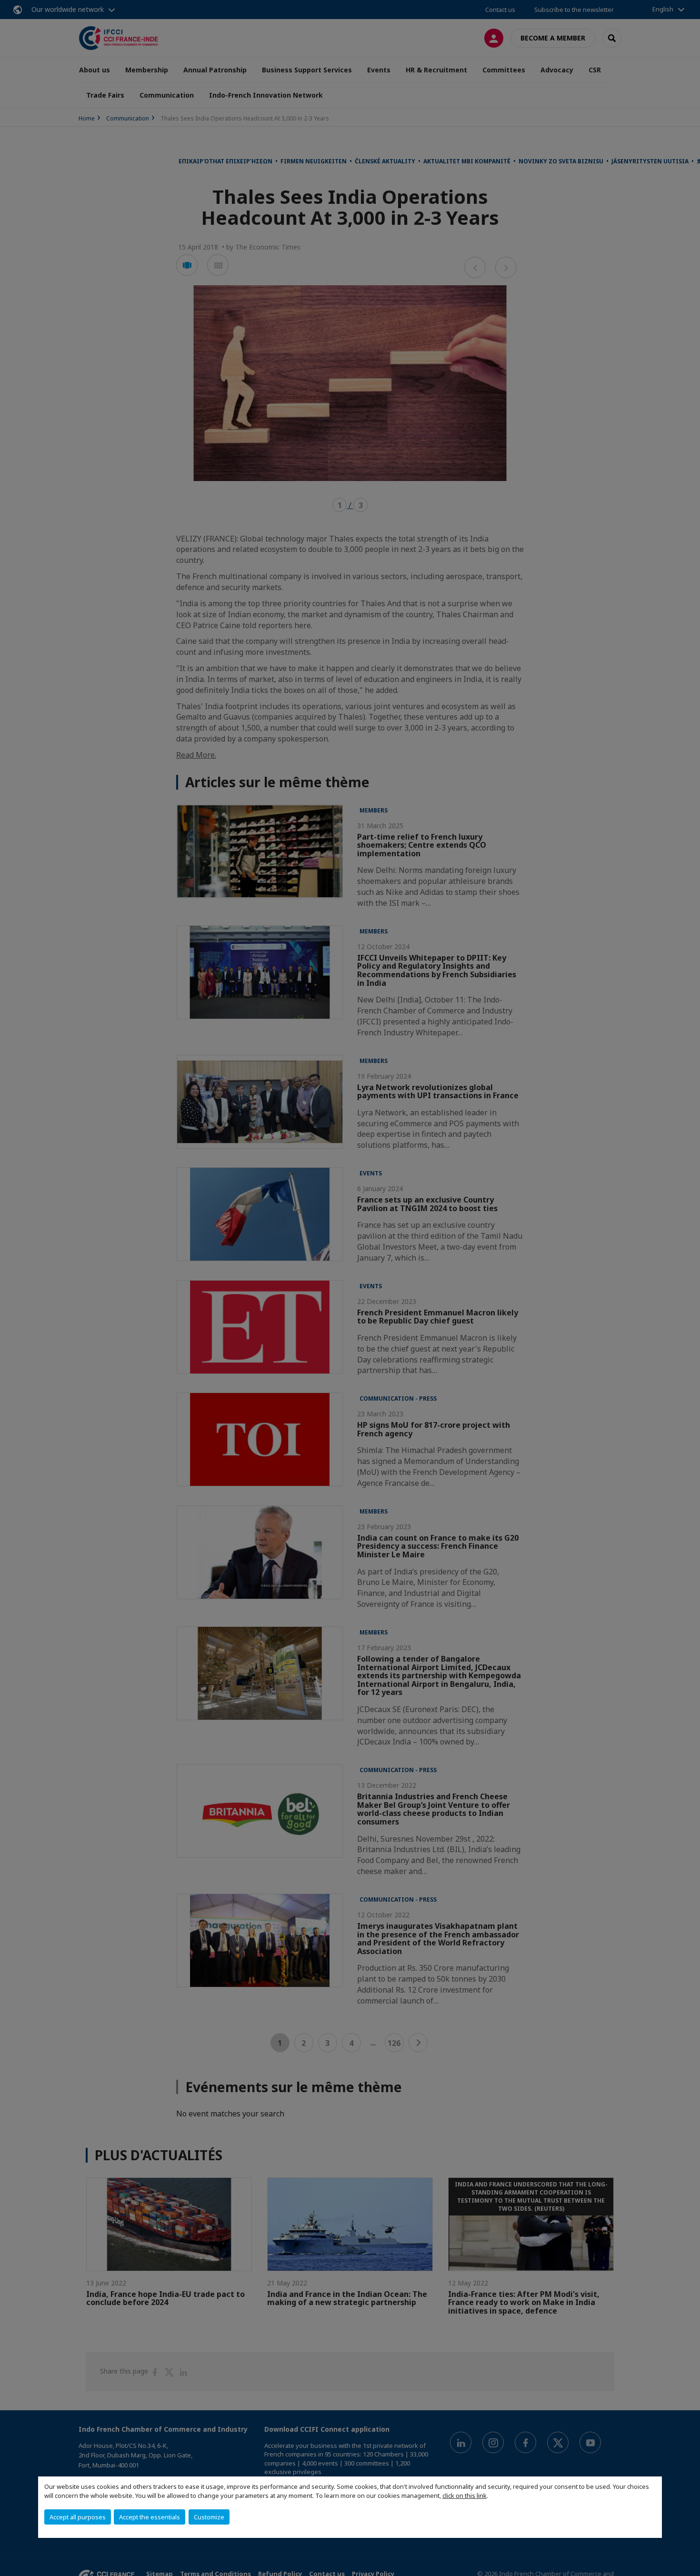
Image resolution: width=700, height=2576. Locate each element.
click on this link (465, 2496)
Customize (209, 2517)
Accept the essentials (150, 2517)
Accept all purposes (78, 2517)
